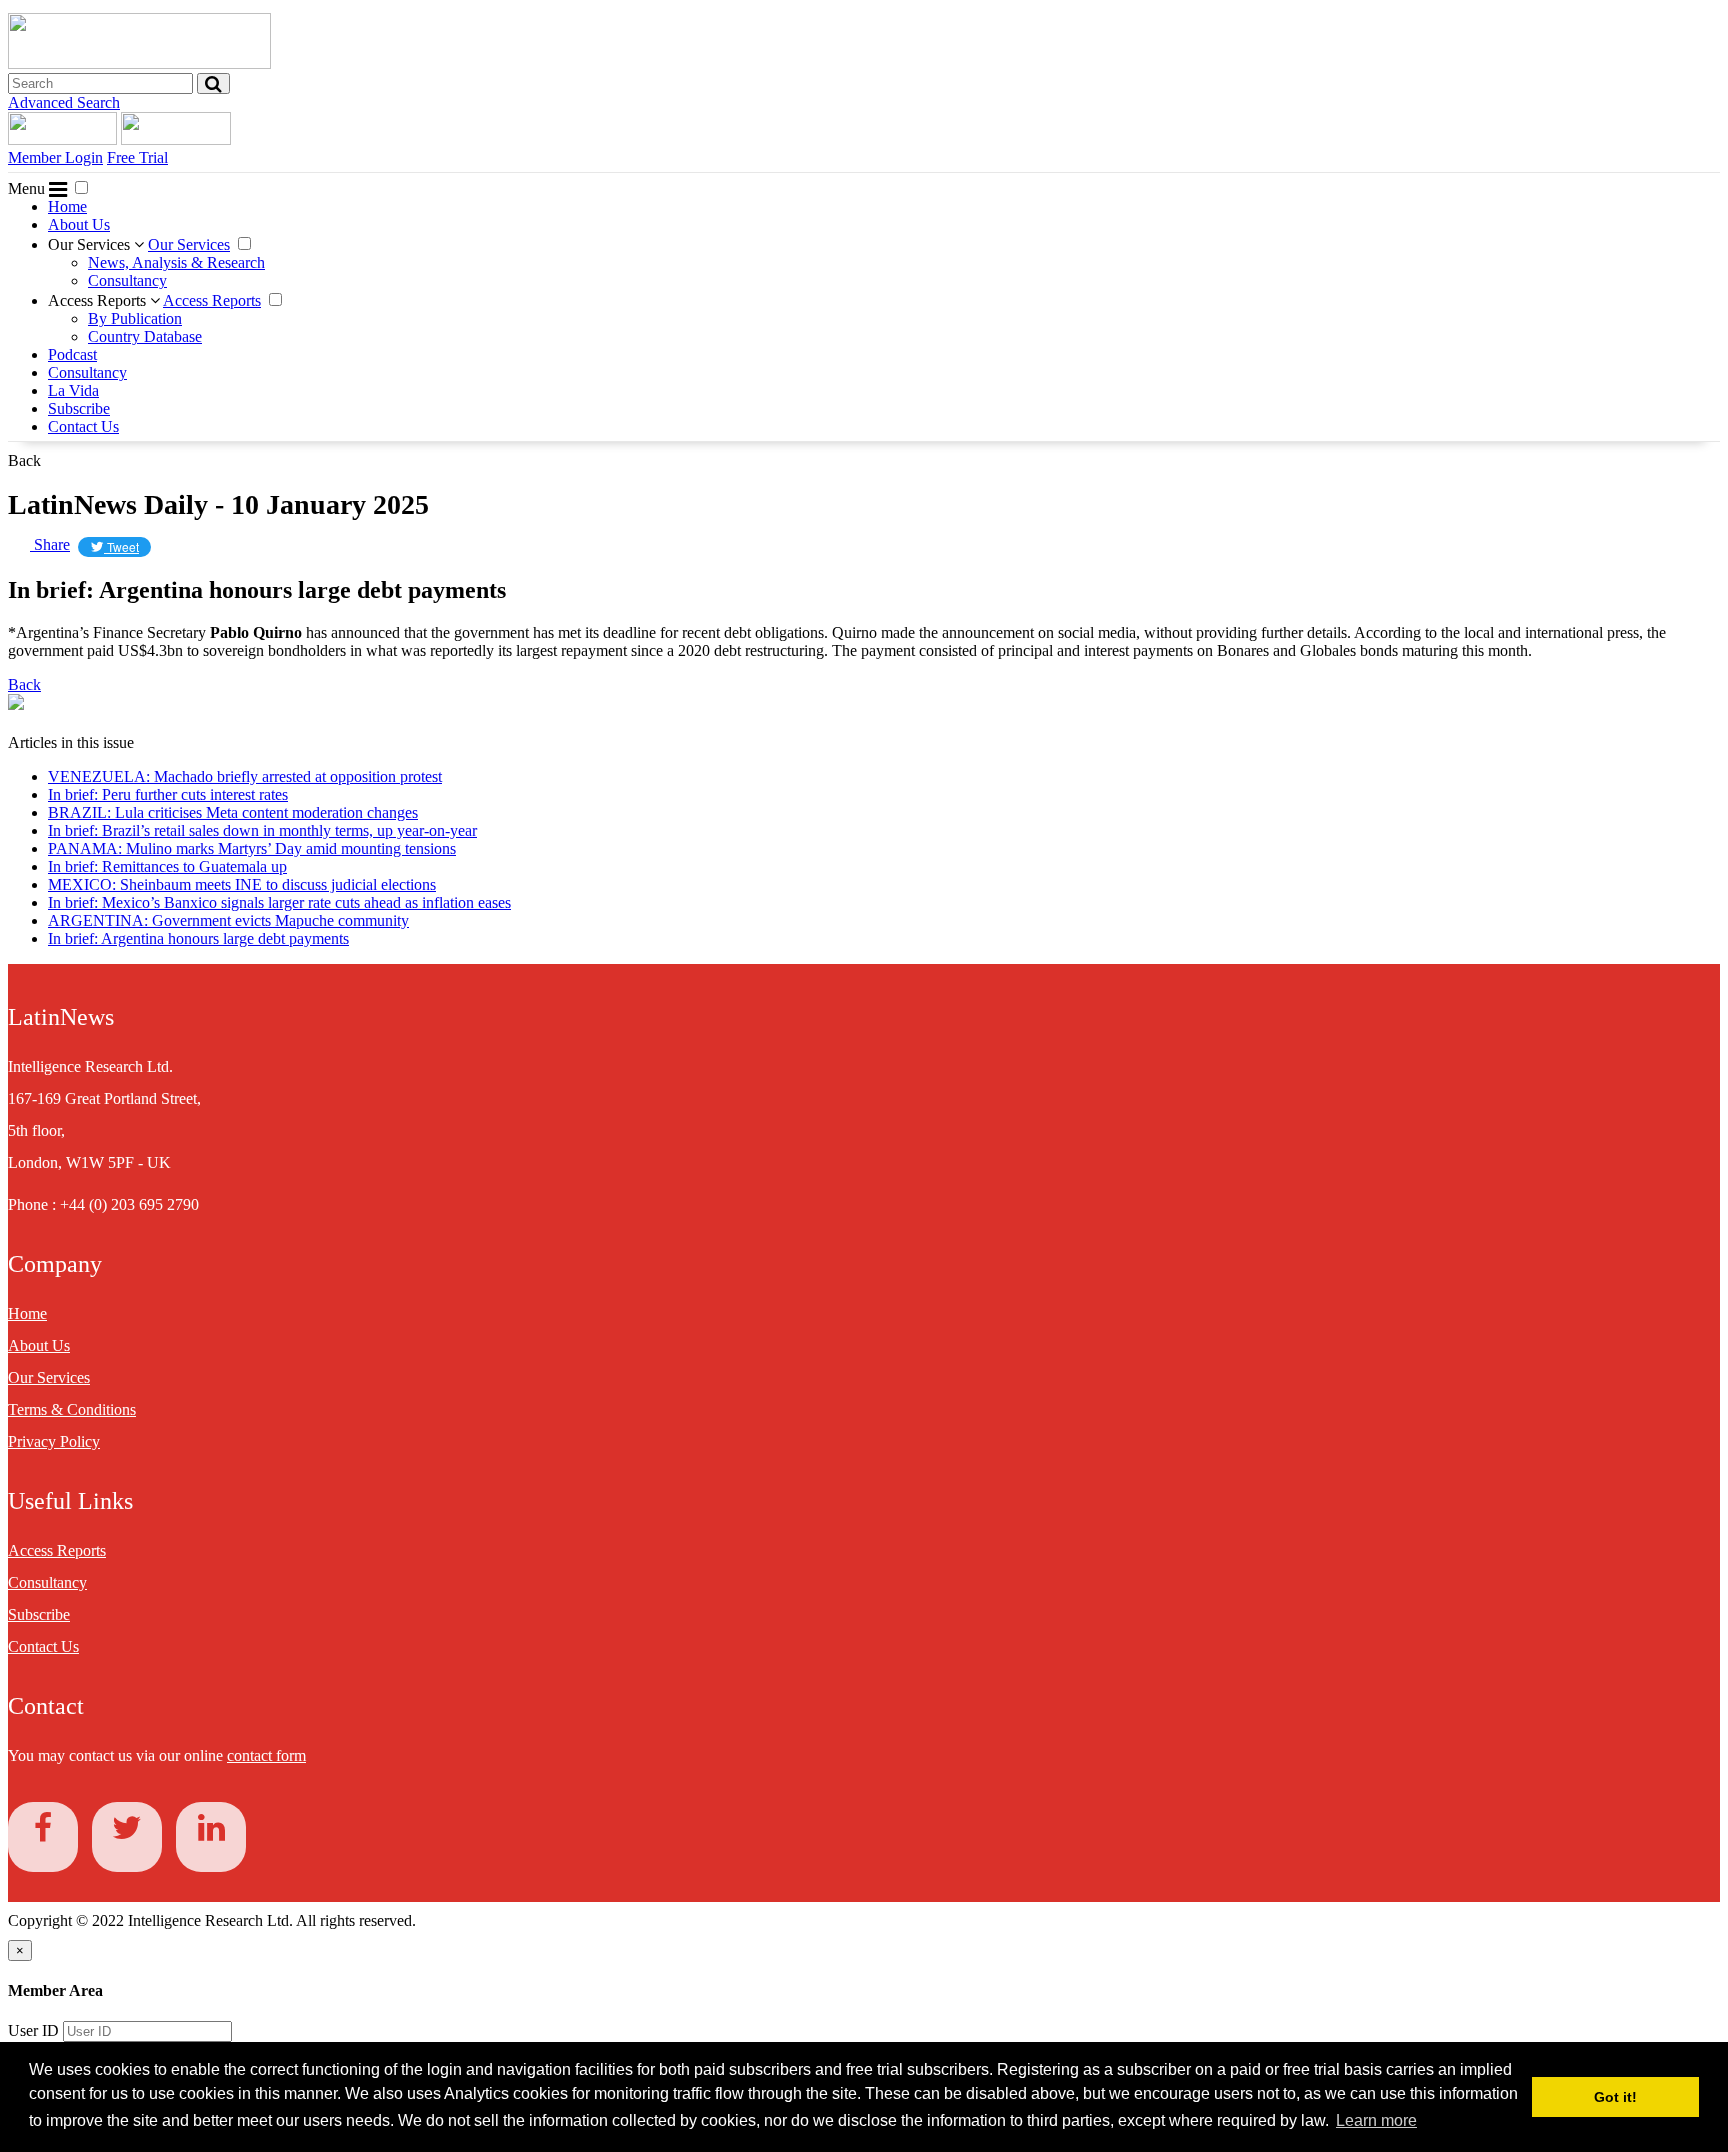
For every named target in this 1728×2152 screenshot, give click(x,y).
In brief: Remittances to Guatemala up (167, 866)
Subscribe (79, 408)
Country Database (145, 336)
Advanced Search (64, 102)
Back (24, 460)
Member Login (55, 157)
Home (67, 206)
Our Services (91, 244)
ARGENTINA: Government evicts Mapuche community (228, 920)
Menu (28, 188)
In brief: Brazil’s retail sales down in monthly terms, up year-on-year (262, 830)
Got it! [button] (1615, 2097)
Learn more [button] (1376, 2120)
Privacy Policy (54, 1441)
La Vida (73, 390)
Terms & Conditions (72, 1409)
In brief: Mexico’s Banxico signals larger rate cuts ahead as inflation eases (279, 902)
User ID (33, 2030)
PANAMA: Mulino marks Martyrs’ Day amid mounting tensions (252, 848)
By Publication (135, 318)
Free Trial (137, 157)
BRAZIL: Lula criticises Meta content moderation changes (233, 812)
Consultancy (127, 280)
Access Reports (99, 300)
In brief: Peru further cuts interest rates (168, 794)
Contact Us (83, 426)
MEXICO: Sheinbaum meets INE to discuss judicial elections (242, 884)
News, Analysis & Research (176, 262)
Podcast (72, 354)
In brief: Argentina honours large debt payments (198, 938)
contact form (266, 1755)
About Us (79, 224)
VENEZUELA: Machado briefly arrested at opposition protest (245, 776)
